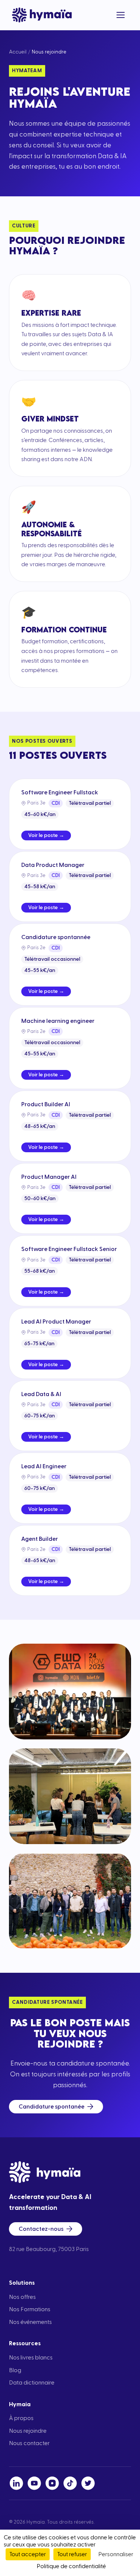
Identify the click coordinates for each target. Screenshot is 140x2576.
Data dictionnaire (32, 2383)
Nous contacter (29, 2443)
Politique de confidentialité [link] (71, 2566)
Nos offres (22, 2297)
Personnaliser (116, 2554)
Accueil (18, 52)
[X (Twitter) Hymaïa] (88, 2483)
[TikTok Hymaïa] (70, 2483)
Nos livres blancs (31, 2358)
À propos (21, 2418)
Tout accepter (28, 2554)
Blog (15, 2370)
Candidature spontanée (52, 2107)
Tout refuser (72, 2554)
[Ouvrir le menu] (121, 15)
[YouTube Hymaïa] (34, 2483)
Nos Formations (30, 2309)
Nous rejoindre (28, 2431)
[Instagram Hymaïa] (52, 2483)
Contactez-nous (41, 2229)
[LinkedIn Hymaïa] (16, 2483)
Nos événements (30, 2322)
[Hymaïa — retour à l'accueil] (42, 15)
